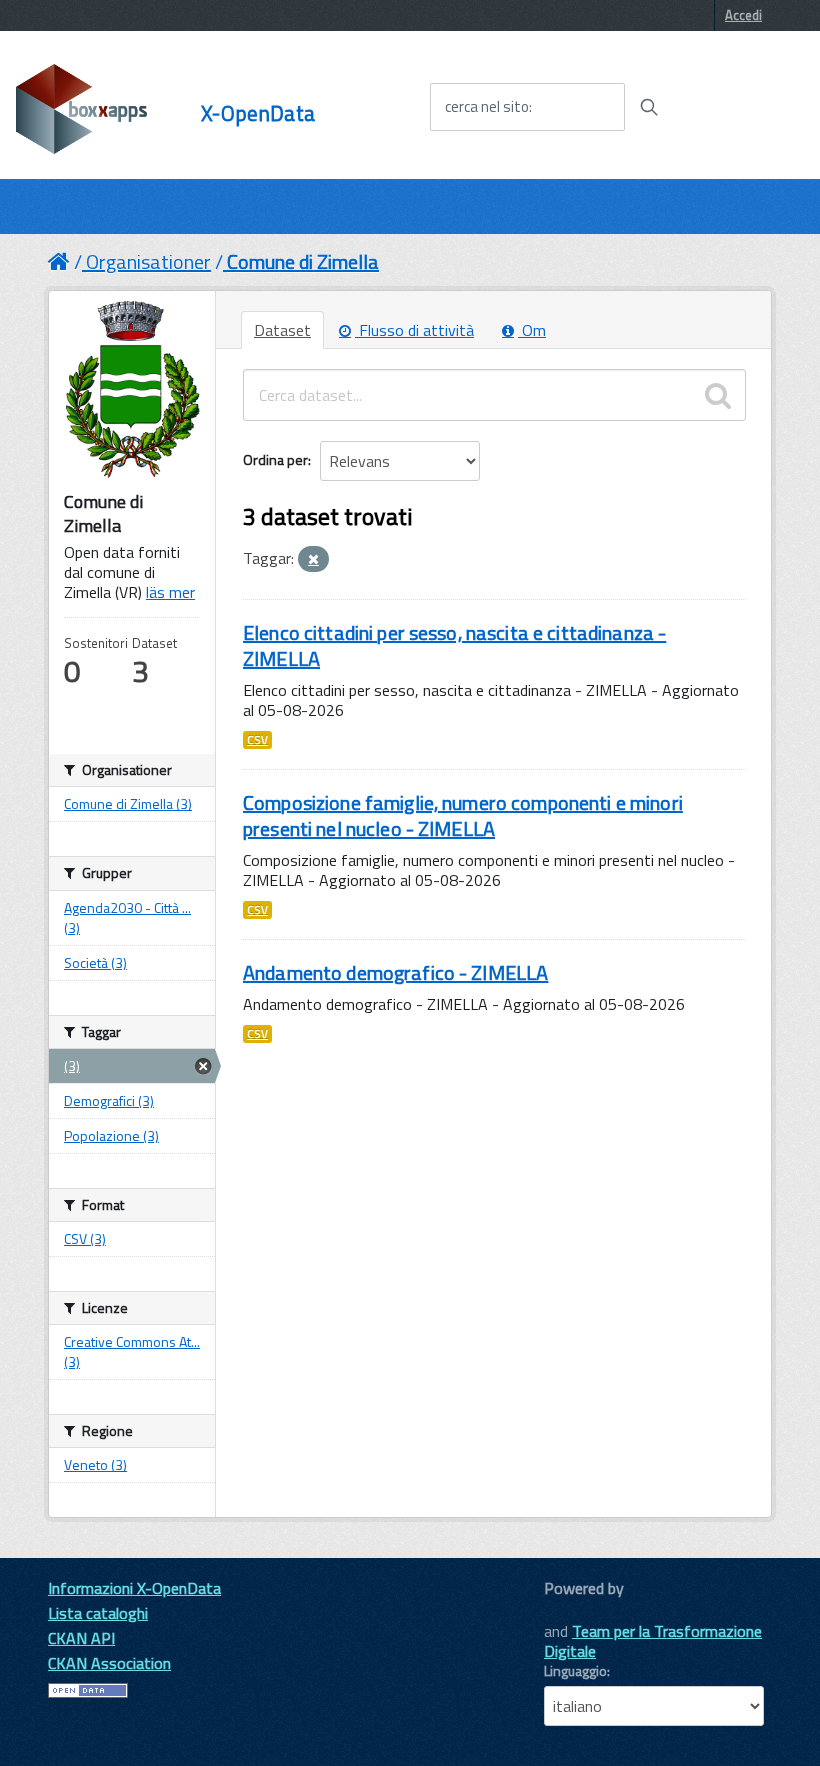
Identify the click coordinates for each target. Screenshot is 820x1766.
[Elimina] (313, 560)
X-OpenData (257, 113)
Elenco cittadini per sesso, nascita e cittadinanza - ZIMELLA (454, 645)
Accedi (743, 15)
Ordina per (275, 459)
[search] (718, 395)
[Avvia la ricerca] (649, 107)
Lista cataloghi (98, 1613)
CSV (257, 740)
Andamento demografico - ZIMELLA (395, 972)
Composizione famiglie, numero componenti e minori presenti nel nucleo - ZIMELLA (463, 815)
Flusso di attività (414, 330)
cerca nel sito (487, 107)
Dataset (282, 330)
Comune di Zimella (303, 261)
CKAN (578, 1610)
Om (532, 330)
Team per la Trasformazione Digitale (653, 1641)
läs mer (170, 592)
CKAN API (81, 1638)
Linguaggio (575, 1671)
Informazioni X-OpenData (134, 1588)
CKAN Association (109, 1663)
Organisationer (148, 261)
